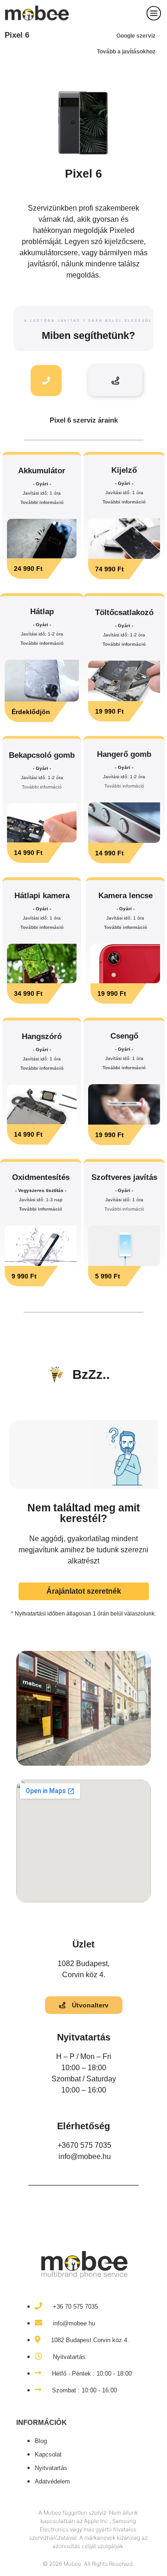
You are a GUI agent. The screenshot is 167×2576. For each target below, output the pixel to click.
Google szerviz (136, 36)
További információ (42, 502)
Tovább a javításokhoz (126, 52)
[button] (39, 569)
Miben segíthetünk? (88, 335)
